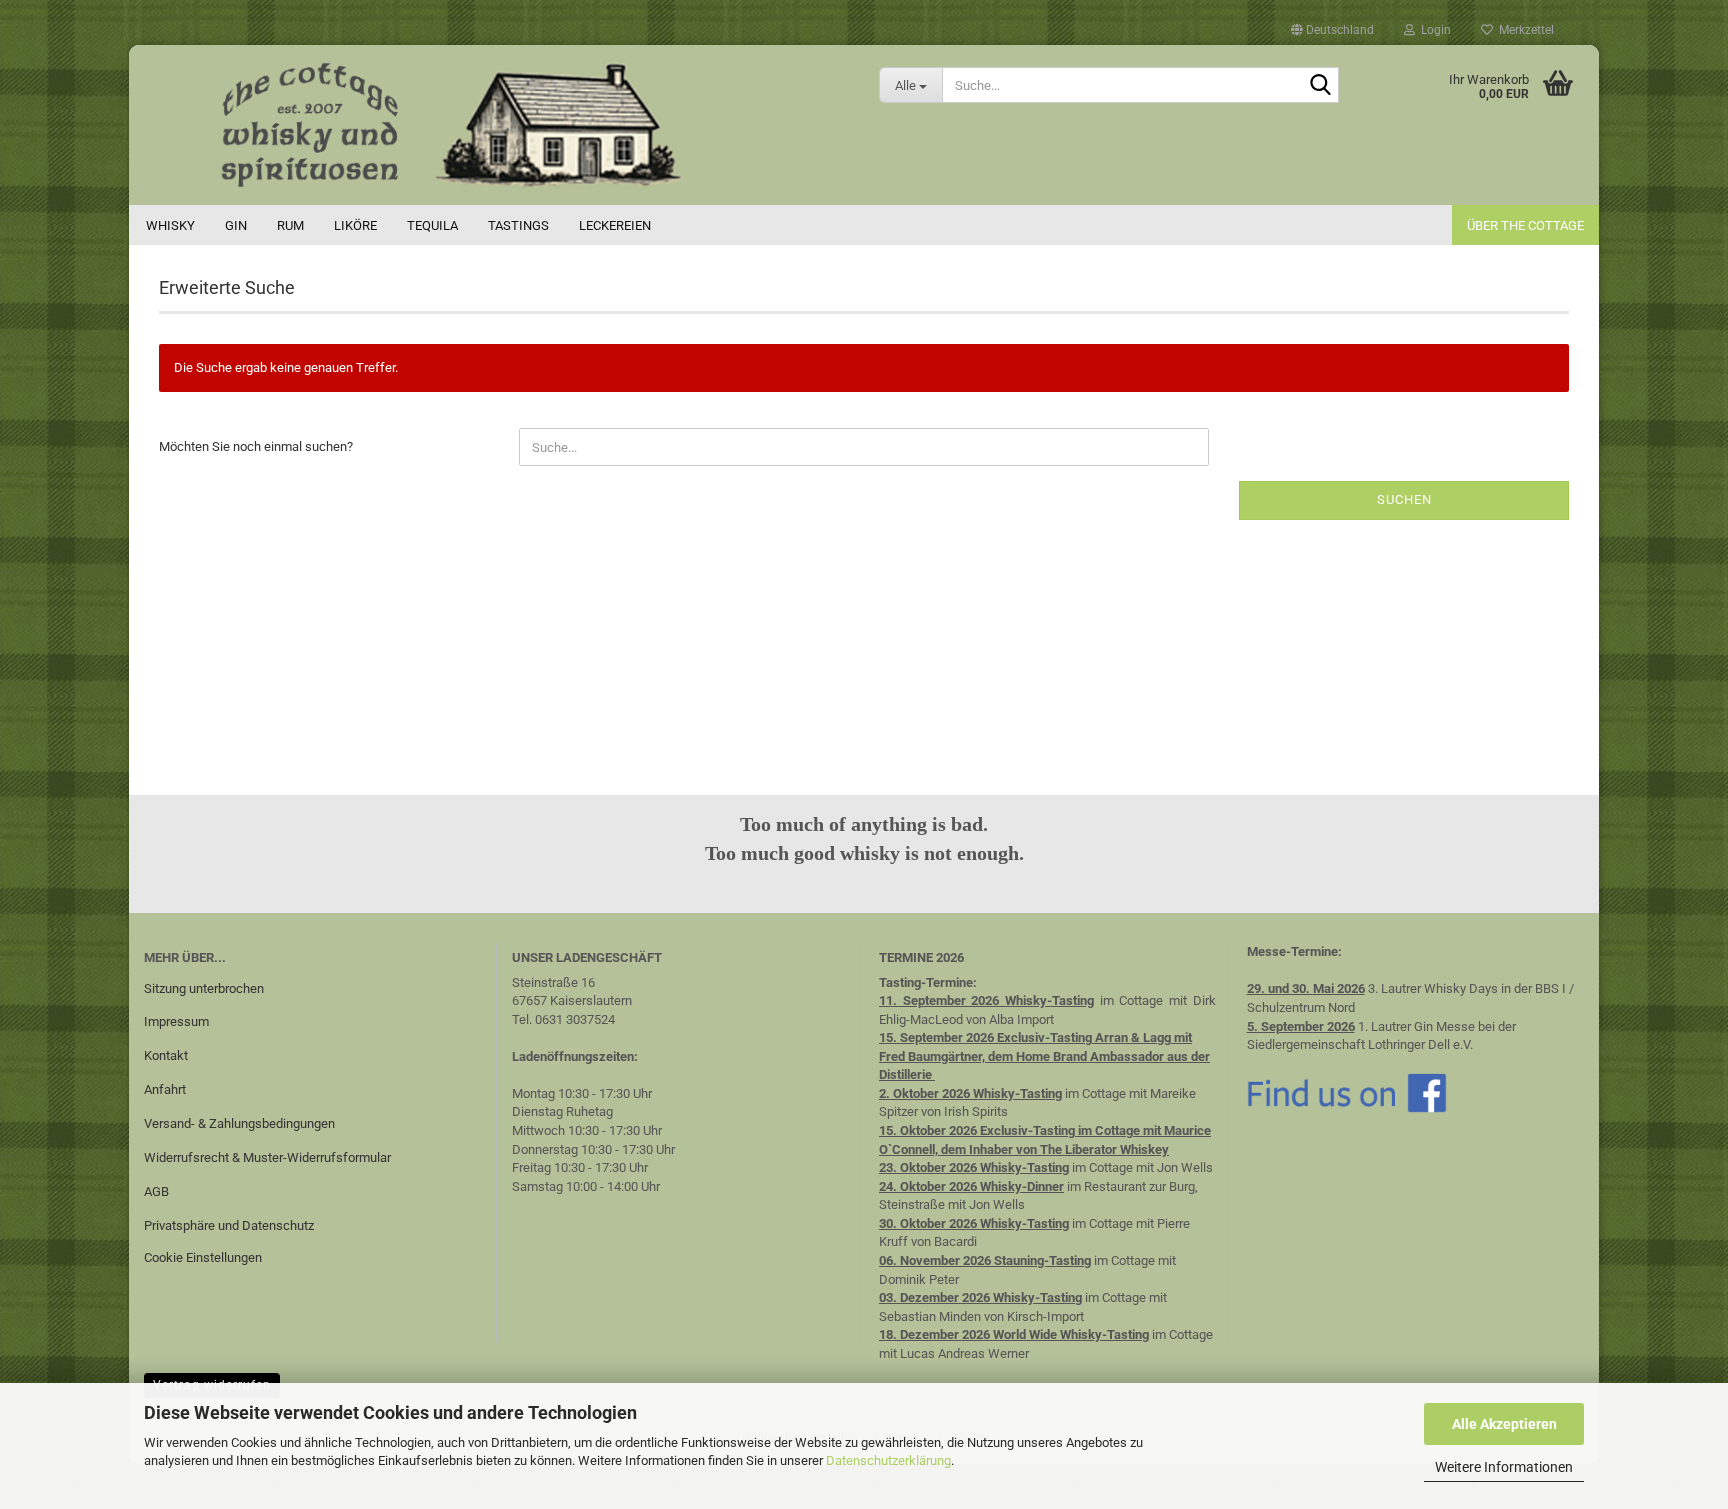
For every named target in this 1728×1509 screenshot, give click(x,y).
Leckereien (615, 225)
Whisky (170, 225)
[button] (1332, 30)
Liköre (355, 225)
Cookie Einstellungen (203, 1257)
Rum (290, 225)
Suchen (1404, 499)
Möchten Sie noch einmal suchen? (256, 446)
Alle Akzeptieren (1504, 1424)
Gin (236, 225)
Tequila (432, 225)
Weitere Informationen (1504, 1467)
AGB (156, 1191)
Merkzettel (1523, 30)
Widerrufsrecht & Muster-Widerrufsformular (267, 1157)
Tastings (518, 225)
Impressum (176, 1021)
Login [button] (1433, 30)
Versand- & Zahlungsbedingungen (239, 1123)
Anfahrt (165, 1089)
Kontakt (166, 1055)
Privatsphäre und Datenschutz (229, 1225)
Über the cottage (1525, 225)
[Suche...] (1320, 86)
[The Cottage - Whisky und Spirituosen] (496, 125)
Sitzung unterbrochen (204, 988)
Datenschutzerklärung (888, 1460)
